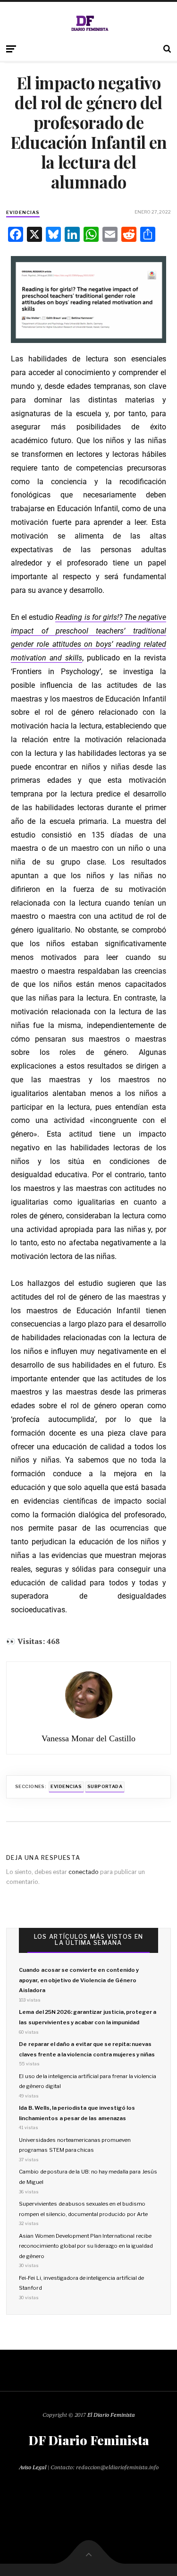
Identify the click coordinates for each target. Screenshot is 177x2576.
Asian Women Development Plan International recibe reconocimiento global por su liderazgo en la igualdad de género (86, 2246)
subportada (105, 1786)
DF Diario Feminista (89, 2440)
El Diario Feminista (111, 2415)
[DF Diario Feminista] (88, 23)
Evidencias (23, 212)
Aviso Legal (33, 2467)
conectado (84, 1872)
